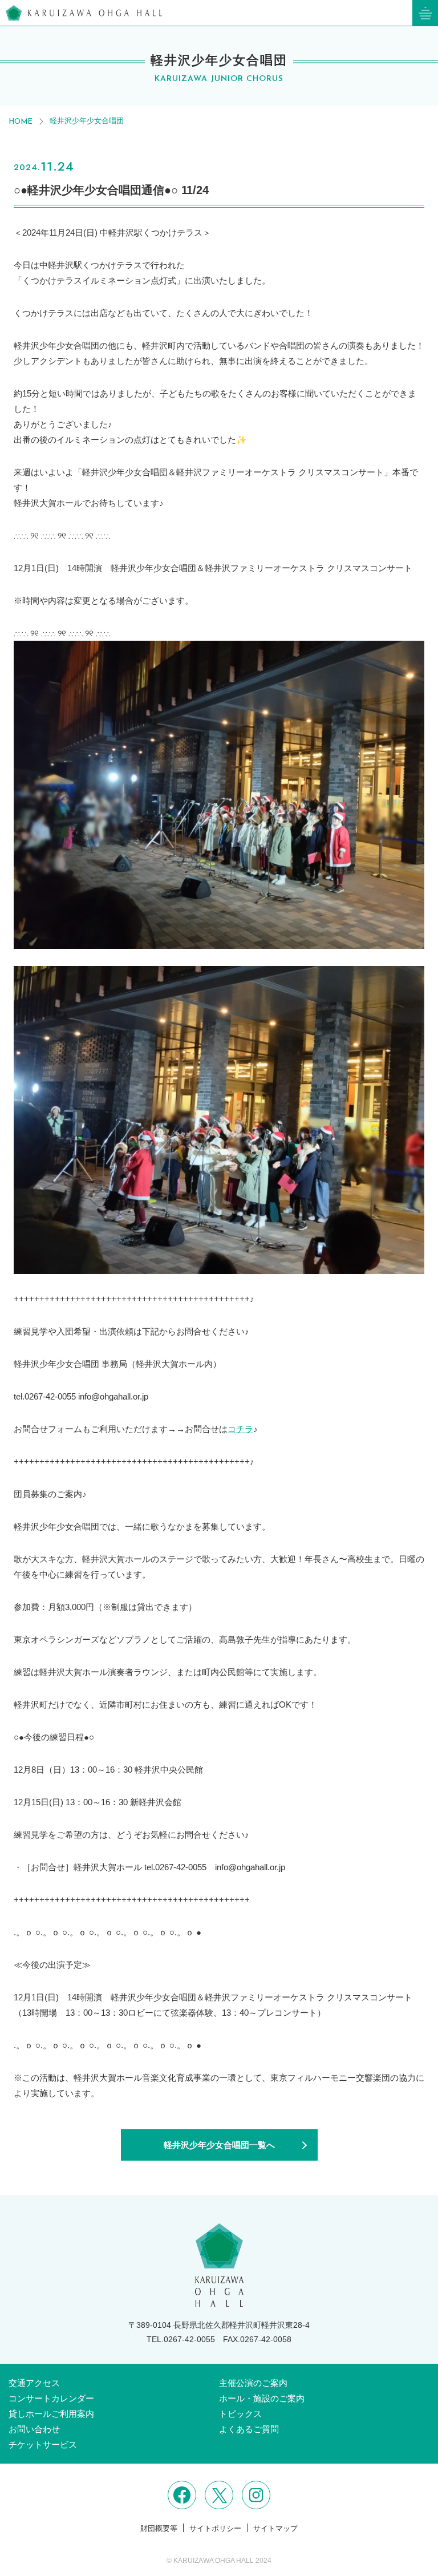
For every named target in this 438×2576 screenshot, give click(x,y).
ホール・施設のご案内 (262, 2398)
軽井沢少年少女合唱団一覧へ (219, 2145)
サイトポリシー (215, 2528)
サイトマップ (275, 2528)
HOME (21, 122)
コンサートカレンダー (51, 2398)
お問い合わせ (34, 2429)
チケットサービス (43, 2444)
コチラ (240, 1429)
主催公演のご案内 (253, 2383)
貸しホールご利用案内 (51, 2414)
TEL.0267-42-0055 (181, 2339)
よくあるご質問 (249, 2429)
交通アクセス (34, 2383)
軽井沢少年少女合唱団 (87, 121)
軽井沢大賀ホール (84, 13)
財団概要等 (159, 2528)
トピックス (240, 2414)
